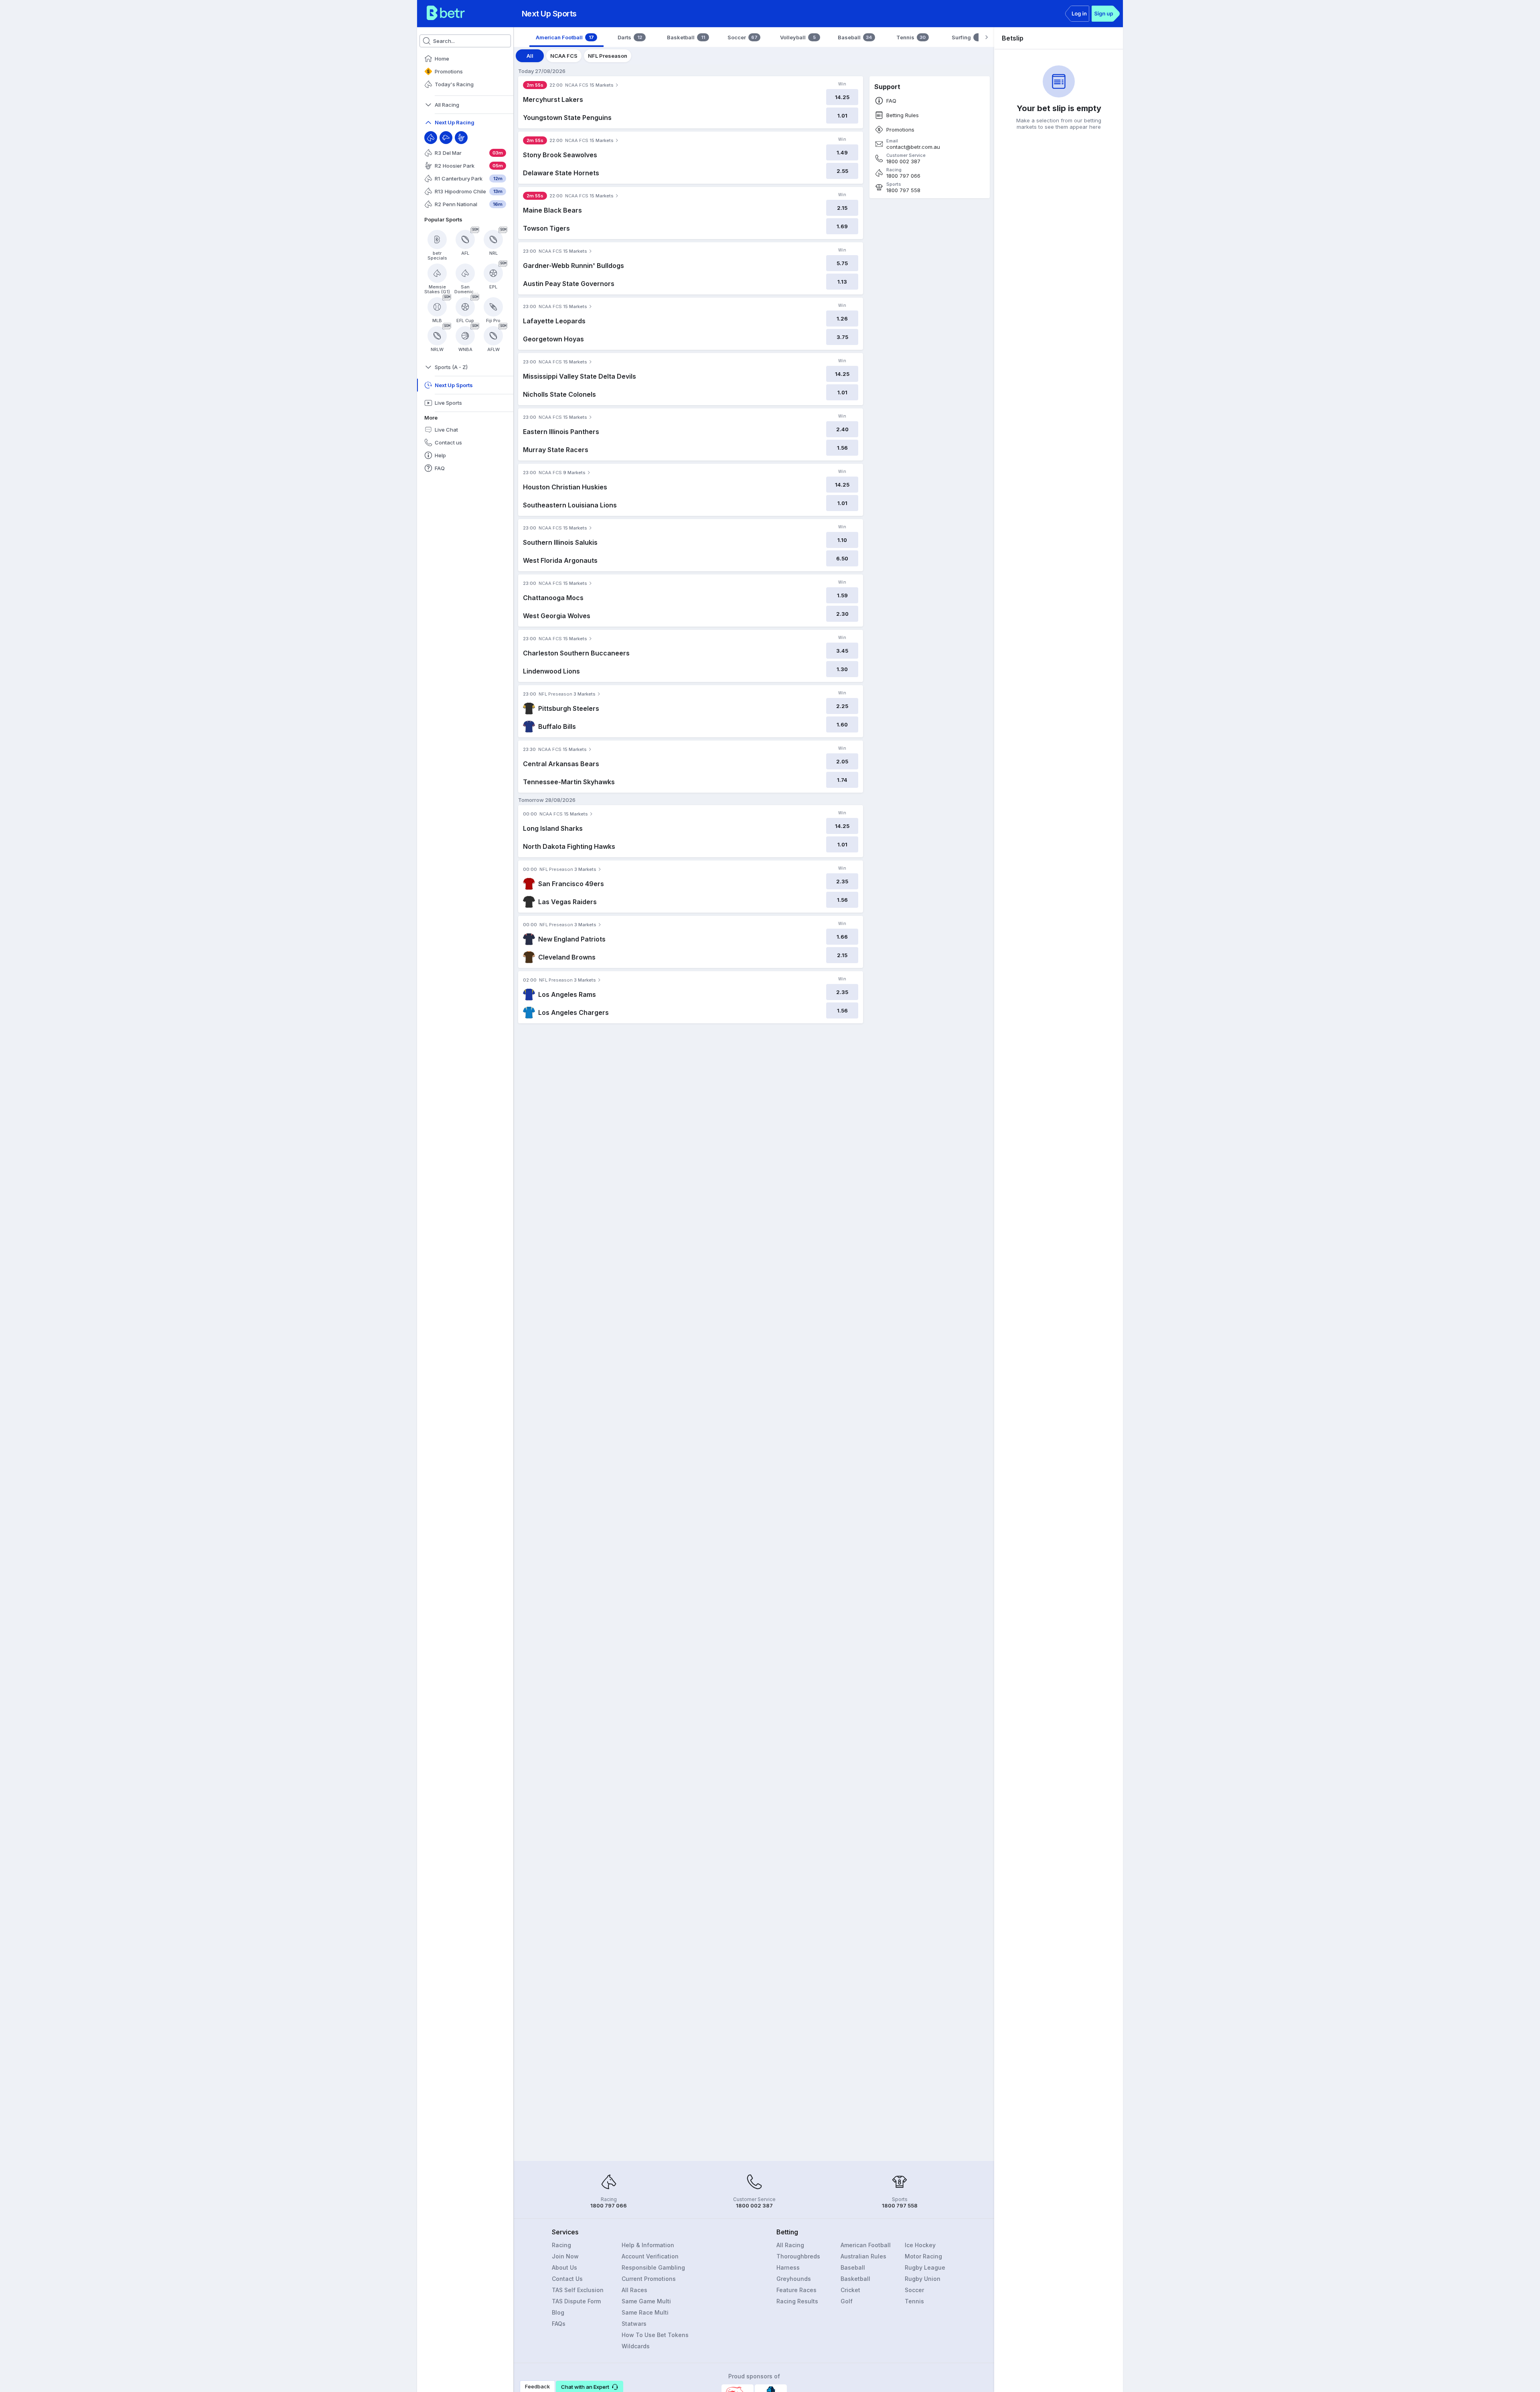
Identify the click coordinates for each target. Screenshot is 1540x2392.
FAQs (559, 2324)
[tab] (566, 37)
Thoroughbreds (798, 2256)
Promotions (900, 130)
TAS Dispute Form (576, 2301)
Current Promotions (649, 2279)
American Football (866, 2245)
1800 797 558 (903, 190)
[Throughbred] (431, 138)
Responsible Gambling (653, 2267)
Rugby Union (923, 2279)
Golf (847, 2301)
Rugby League (925, 2267)
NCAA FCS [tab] (564, 56)
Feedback (537, 2386)
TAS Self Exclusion (578, 2290)
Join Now (565, 2256)
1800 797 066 (903, 176)
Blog (558, 2312)
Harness (788, 2267)
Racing (561, 2245)
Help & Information (648, 2245)
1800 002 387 (903, 161)
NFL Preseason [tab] (608, 56)
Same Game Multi (646, 2301)
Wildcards (636, 2346)
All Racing (790, 2245)
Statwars (634, 2324)
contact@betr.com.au (913, 147)
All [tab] (530, 56)
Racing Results (797, 2301)
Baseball (853, 2267)
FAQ (891, 101)
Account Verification (650, 2256)
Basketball (855, 2279)
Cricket (850, 2290)
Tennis (914, 2301)
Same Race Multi (645, 2312)
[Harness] (461, 138)
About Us (564, 2267)
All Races (634, 2290)
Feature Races (796, 2290)
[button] (590, 2386)
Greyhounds (794, 2279)
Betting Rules (903, 115)
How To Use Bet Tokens (655, 2335)
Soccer (914, 2290)
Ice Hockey (920, 2245)
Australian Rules (863, 2256)
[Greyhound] (446, 138)
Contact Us (567, 2279)
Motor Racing (923, 2256)
